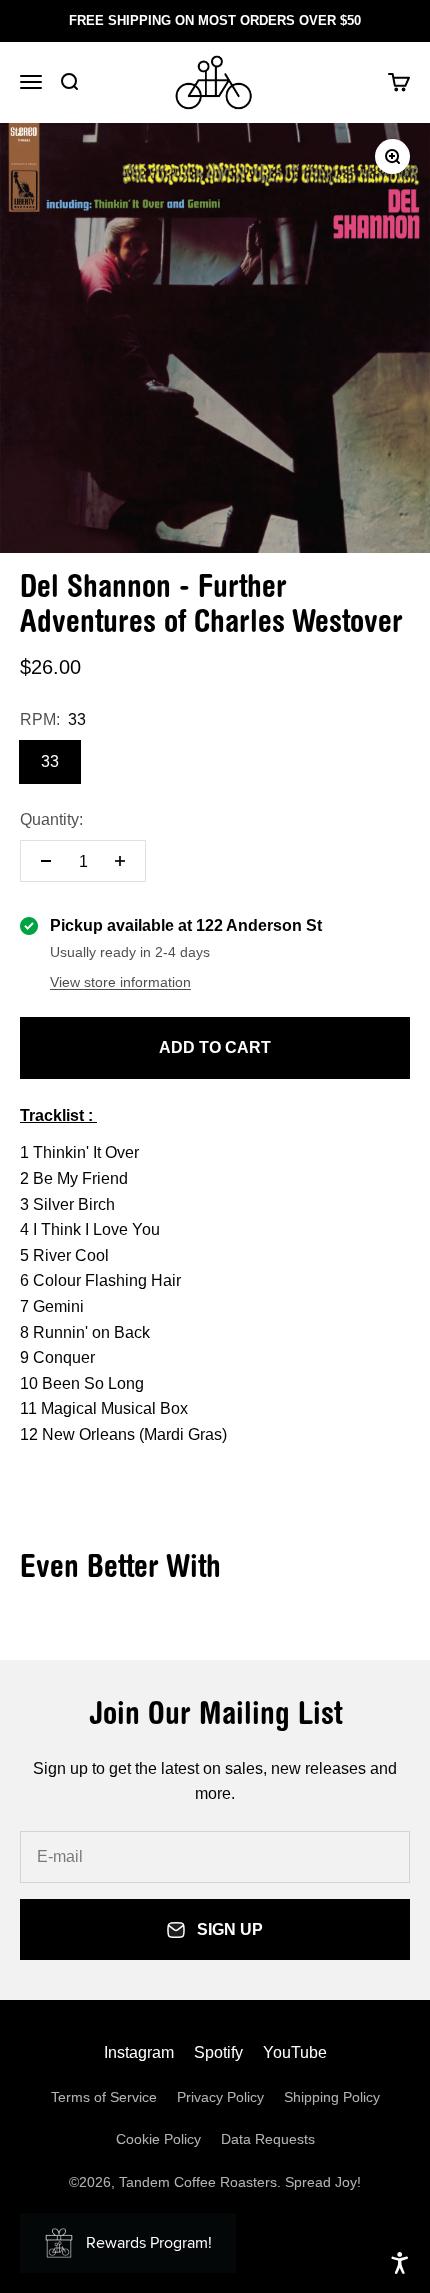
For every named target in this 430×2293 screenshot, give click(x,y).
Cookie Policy (158, 2139)
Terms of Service (104, 2097)
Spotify (218, 2052)
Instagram (139, 2052)
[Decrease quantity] (46, 861)
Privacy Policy (220, 2097)
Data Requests (268, 2139)
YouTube (295, 2052)
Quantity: (51, 819)
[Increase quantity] (120, 861)
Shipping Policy (332, 2097)
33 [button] (50, 761)
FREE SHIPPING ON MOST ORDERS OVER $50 (215, 20)
